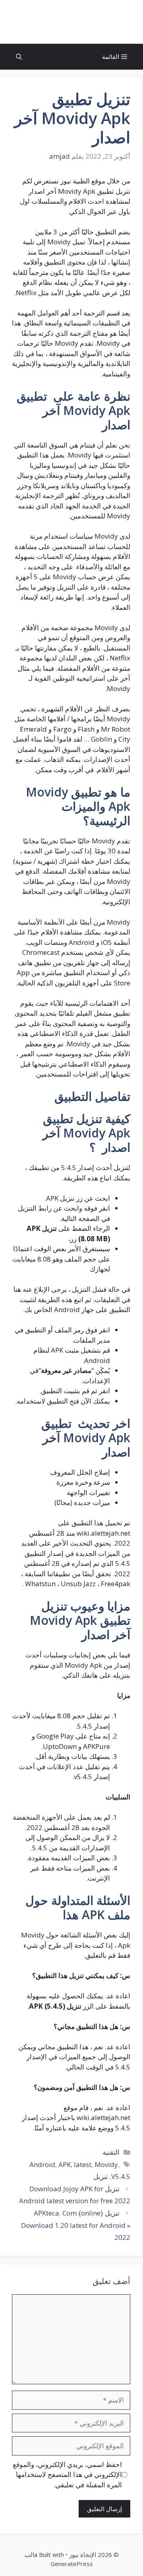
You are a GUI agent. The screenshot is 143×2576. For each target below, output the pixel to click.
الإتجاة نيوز (71, 22)
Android (42, 2164)
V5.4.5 (121, 2176)
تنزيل (101, 2176)
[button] (19, 57)
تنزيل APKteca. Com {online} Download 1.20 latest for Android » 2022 (76, 2225)
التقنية (111, 2152)
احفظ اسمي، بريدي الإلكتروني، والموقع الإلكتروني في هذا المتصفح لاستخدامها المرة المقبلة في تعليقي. (67, 2475)
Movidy (106, 2164)
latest (83, 2164)
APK (65, 2164)
